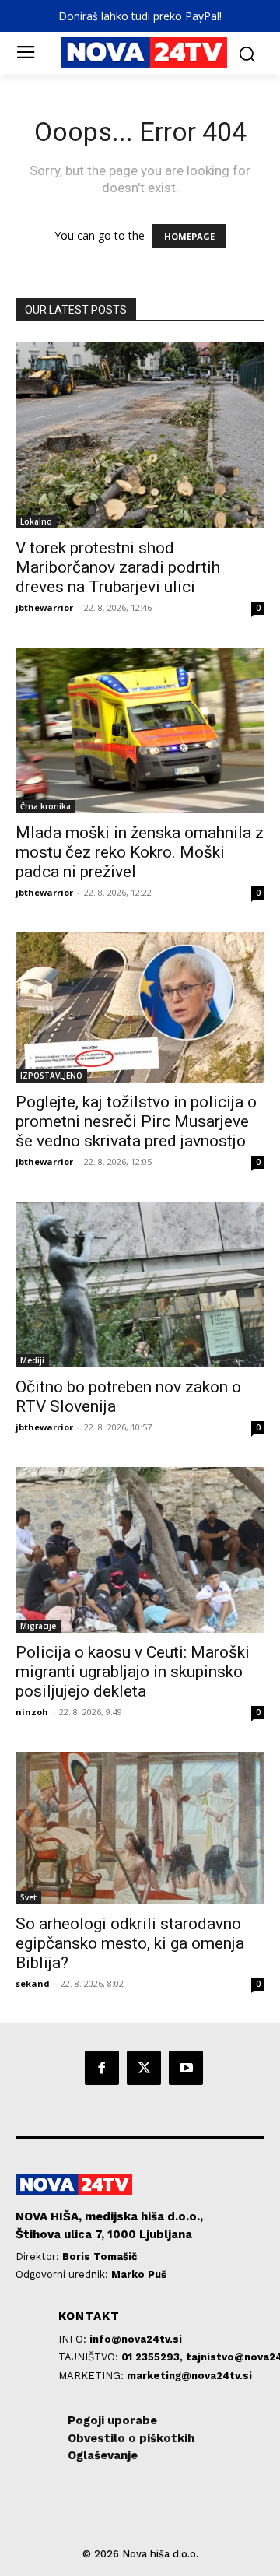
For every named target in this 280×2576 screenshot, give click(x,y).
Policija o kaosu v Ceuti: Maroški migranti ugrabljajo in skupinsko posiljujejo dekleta (133, 1672)
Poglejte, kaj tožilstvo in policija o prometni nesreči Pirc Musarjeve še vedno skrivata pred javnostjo (136, 1121)
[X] (144, 2068)
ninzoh (32, 1712)
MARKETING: (93, 2376)
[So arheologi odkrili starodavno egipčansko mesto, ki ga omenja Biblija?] (140, 1828)
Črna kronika (45, 806)
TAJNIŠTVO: (90, 2357)
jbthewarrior (44, 607)
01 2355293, (154, 2357)
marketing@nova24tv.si (189, 2376)
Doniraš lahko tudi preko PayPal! (140, 16)
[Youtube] (186, 2068)
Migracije (38, 1626)
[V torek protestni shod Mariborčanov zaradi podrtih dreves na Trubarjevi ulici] (140, 435)
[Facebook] (102, 2068)
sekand (33, 1983)
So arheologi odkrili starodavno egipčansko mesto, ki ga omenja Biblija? (130, 1943)
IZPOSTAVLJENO (51, 1076)
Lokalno (36, 521)
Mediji (32, 1360)
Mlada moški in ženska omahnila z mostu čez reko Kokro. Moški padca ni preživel (140, 852)
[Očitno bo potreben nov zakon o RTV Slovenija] (140, 1284)
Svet (28, 1897)
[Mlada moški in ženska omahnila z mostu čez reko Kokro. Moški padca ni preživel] (140, 730)
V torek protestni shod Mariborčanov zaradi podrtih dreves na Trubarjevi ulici (118, 567)
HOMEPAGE (189, 236)
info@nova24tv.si (136, 2339)
